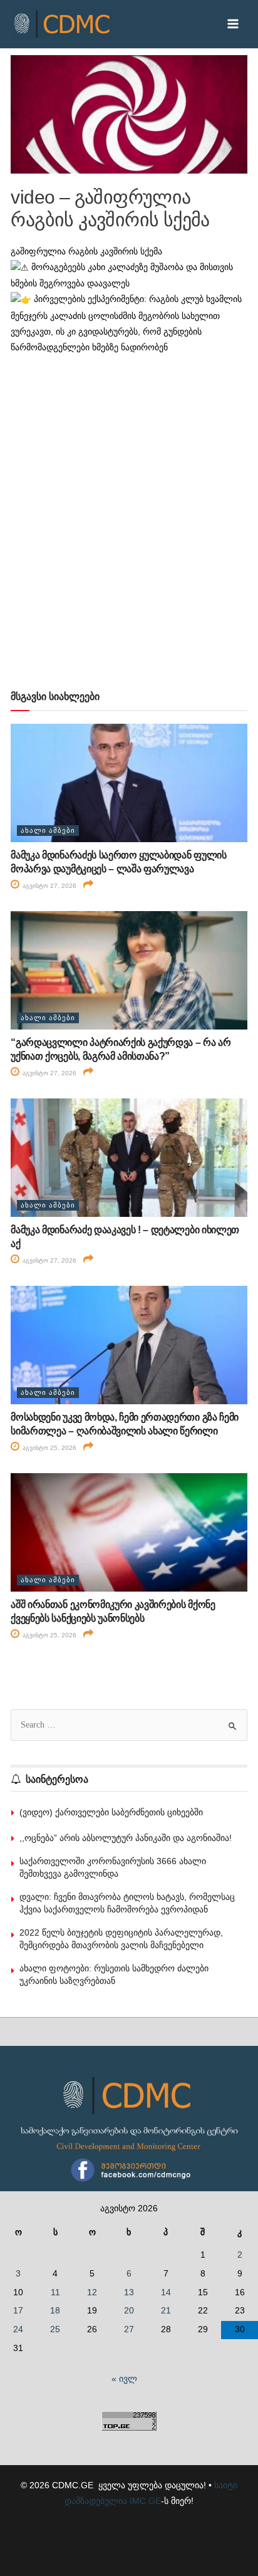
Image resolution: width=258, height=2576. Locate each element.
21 (166, 2311)
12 (92, 2292)
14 (166, 2292)
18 (55, 2311)
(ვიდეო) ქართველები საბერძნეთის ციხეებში (111, 1812)
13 (129, 2292)
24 (18, 2329)
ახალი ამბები (48, 830)
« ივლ (124, 2379)
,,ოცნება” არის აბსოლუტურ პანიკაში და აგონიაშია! (126, 1838)
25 (55, 2329)
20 (129, 2311)
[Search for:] (129, 1725)
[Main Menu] (233, 24)
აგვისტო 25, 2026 (49, 1448)
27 (129, 2329)
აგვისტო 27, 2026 (49, 886)
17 (18, 2311)
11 (55, 2292)
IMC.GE (145, 2501)
